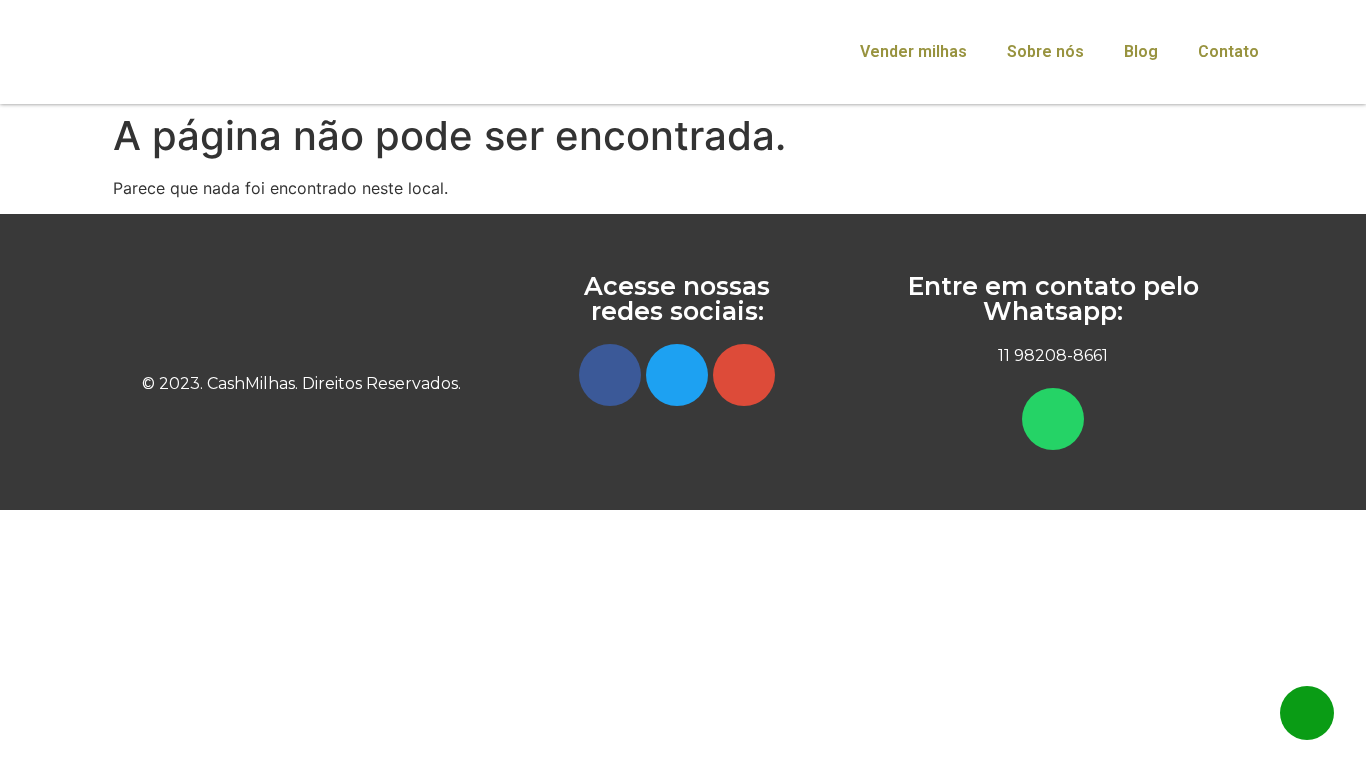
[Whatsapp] (1053, 419)
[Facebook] (610, 375)
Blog (1141, 51)
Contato (1228, 51)
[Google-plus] (744, 375)
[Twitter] (677, 375)
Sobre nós (1045, 51)
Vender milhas (913, 51)
